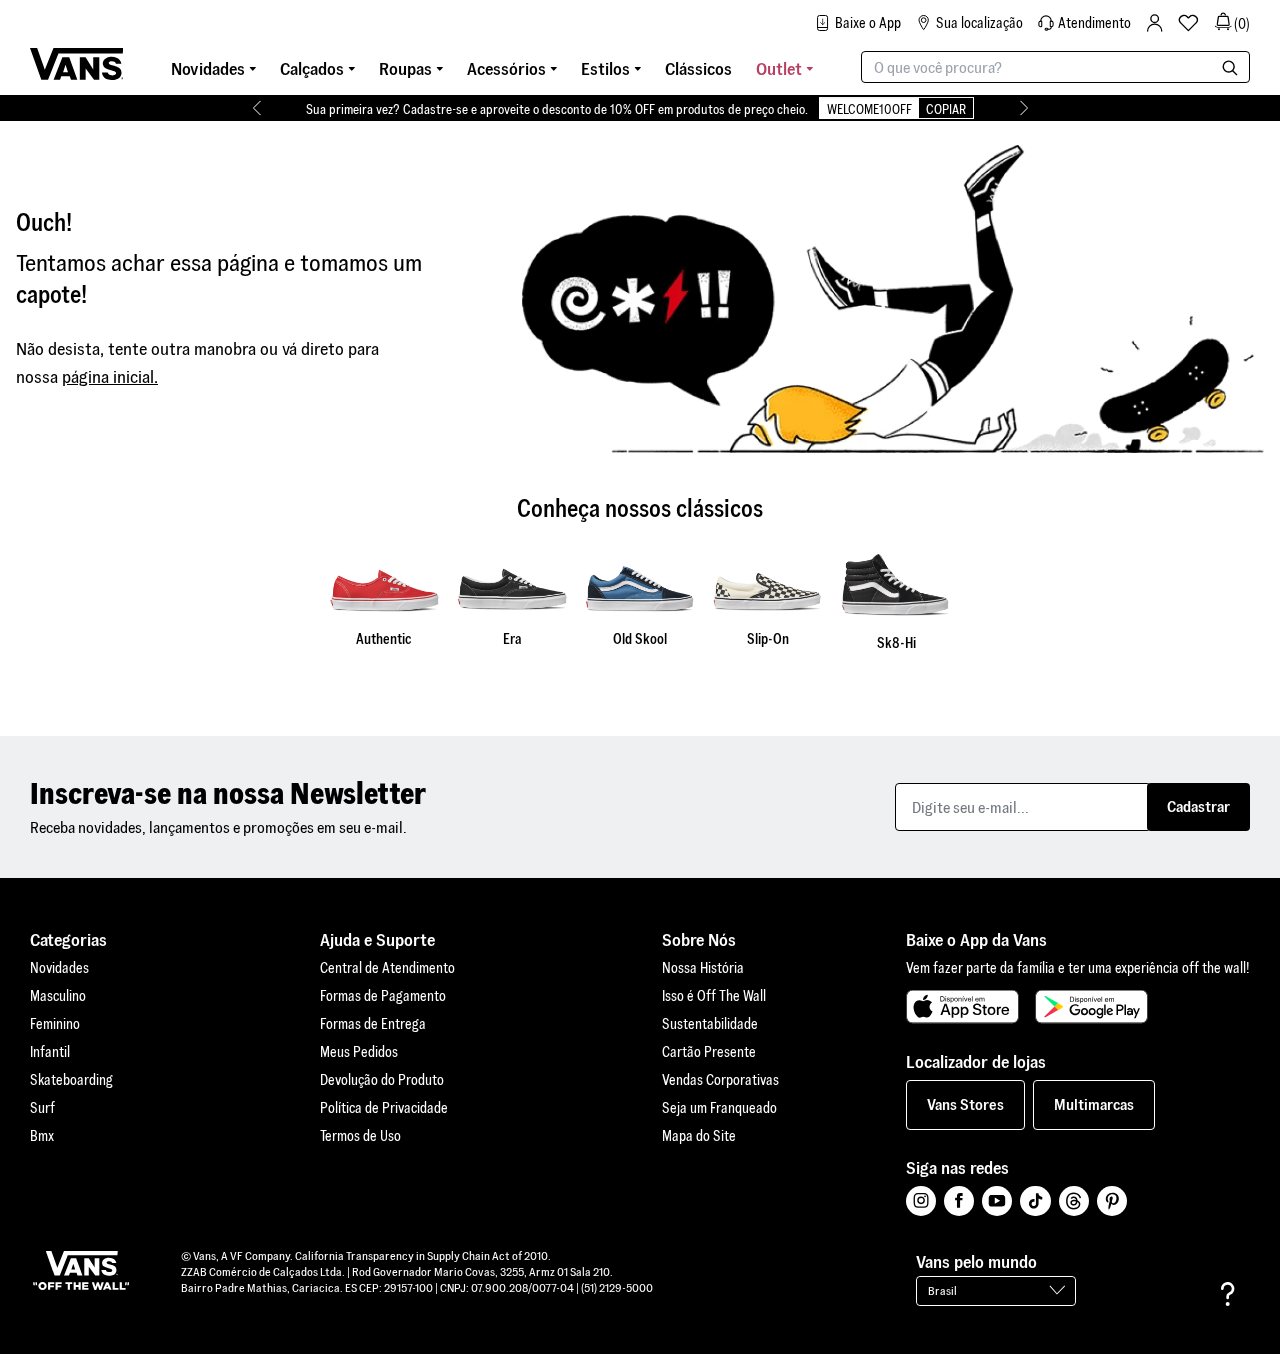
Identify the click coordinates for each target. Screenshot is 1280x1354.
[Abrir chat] (1228, 1294)
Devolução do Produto (382, 1080)
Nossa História (703, 968)
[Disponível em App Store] (962, 1007)
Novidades (59, 968)
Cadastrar (1198, 806)
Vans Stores (965, 1104)
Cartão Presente (709, 1052)
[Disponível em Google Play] (1091, 1007)
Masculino (58, 996)
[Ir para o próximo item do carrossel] (1023, 108)
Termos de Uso (360, 1136)
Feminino (55, 1024)
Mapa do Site (699, 1136)
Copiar (946, 109)
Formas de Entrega (373, 1024)
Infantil (50, 1052)
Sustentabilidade (710, 1024)
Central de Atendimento (387, 968)
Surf (42, 1108)
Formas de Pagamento (383, 996)
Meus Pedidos (359, 1052)
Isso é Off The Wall (714, 996)
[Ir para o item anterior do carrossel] (256, 108)
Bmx (42, 1136)
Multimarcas (1094, 1104)
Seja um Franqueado (719, 1108)
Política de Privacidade (384, 1108)
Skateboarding (71, 1080)
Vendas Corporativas (720, 1080)
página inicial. (110, 376)
